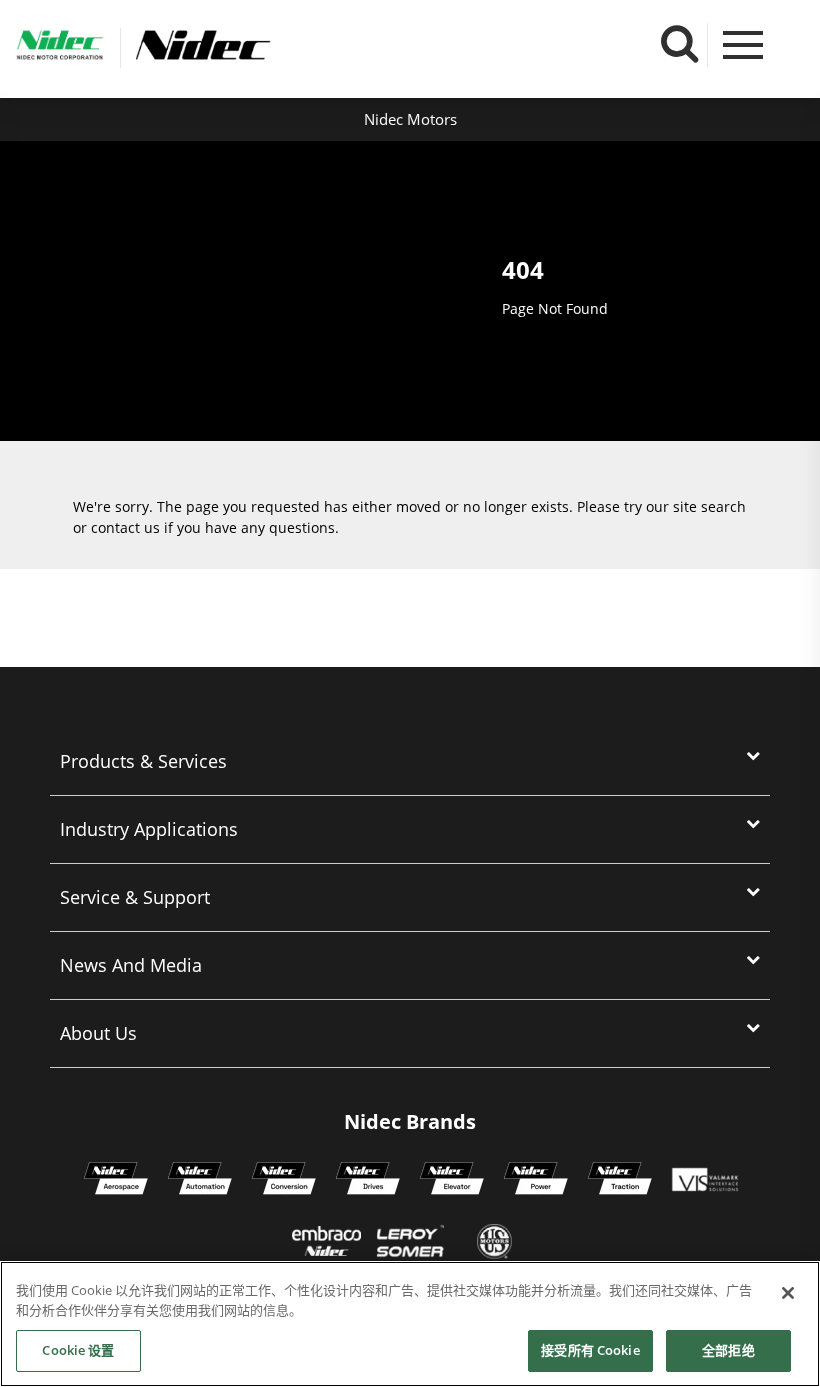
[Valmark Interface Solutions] (704, 1181)
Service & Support (135, 897)
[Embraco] (326, 1244)
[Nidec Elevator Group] (452, 1181)
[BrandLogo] (60, 48)
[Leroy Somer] (410, 1244)
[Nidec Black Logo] (268, 45)
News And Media (131, 965)
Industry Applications (149, 829)
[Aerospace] (116, 1181)
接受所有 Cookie (590, 1350)
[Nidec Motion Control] (200, 1181)
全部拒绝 (728, 1350)
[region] (410, 1324)
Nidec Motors (410, 119)
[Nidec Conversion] (284, 1181)
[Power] (536, 1181)
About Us (98, 1033)
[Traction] (620, 1181)
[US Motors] (494, 1244)
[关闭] (788, 1293)
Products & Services (143, 761)
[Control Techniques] (368, 1181)
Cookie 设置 (78, 1350)
